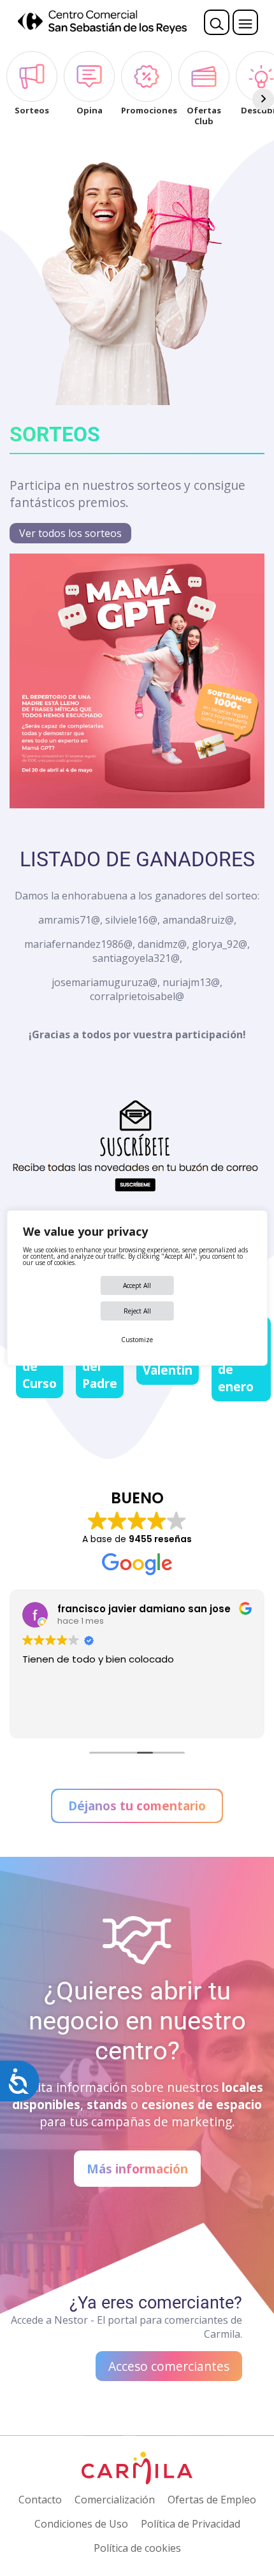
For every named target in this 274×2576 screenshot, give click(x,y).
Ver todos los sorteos (70, 533)
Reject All (137, 1311)
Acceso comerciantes (169, 2366)
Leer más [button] (42, 1719)
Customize (137, 1340)
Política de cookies (137, 2548)
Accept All (137, 1285)
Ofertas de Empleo (212, 2500)
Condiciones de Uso (81, 2524)
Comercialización (115, 2500)
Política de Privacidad (191, 2524)
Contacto (40, 2500)
